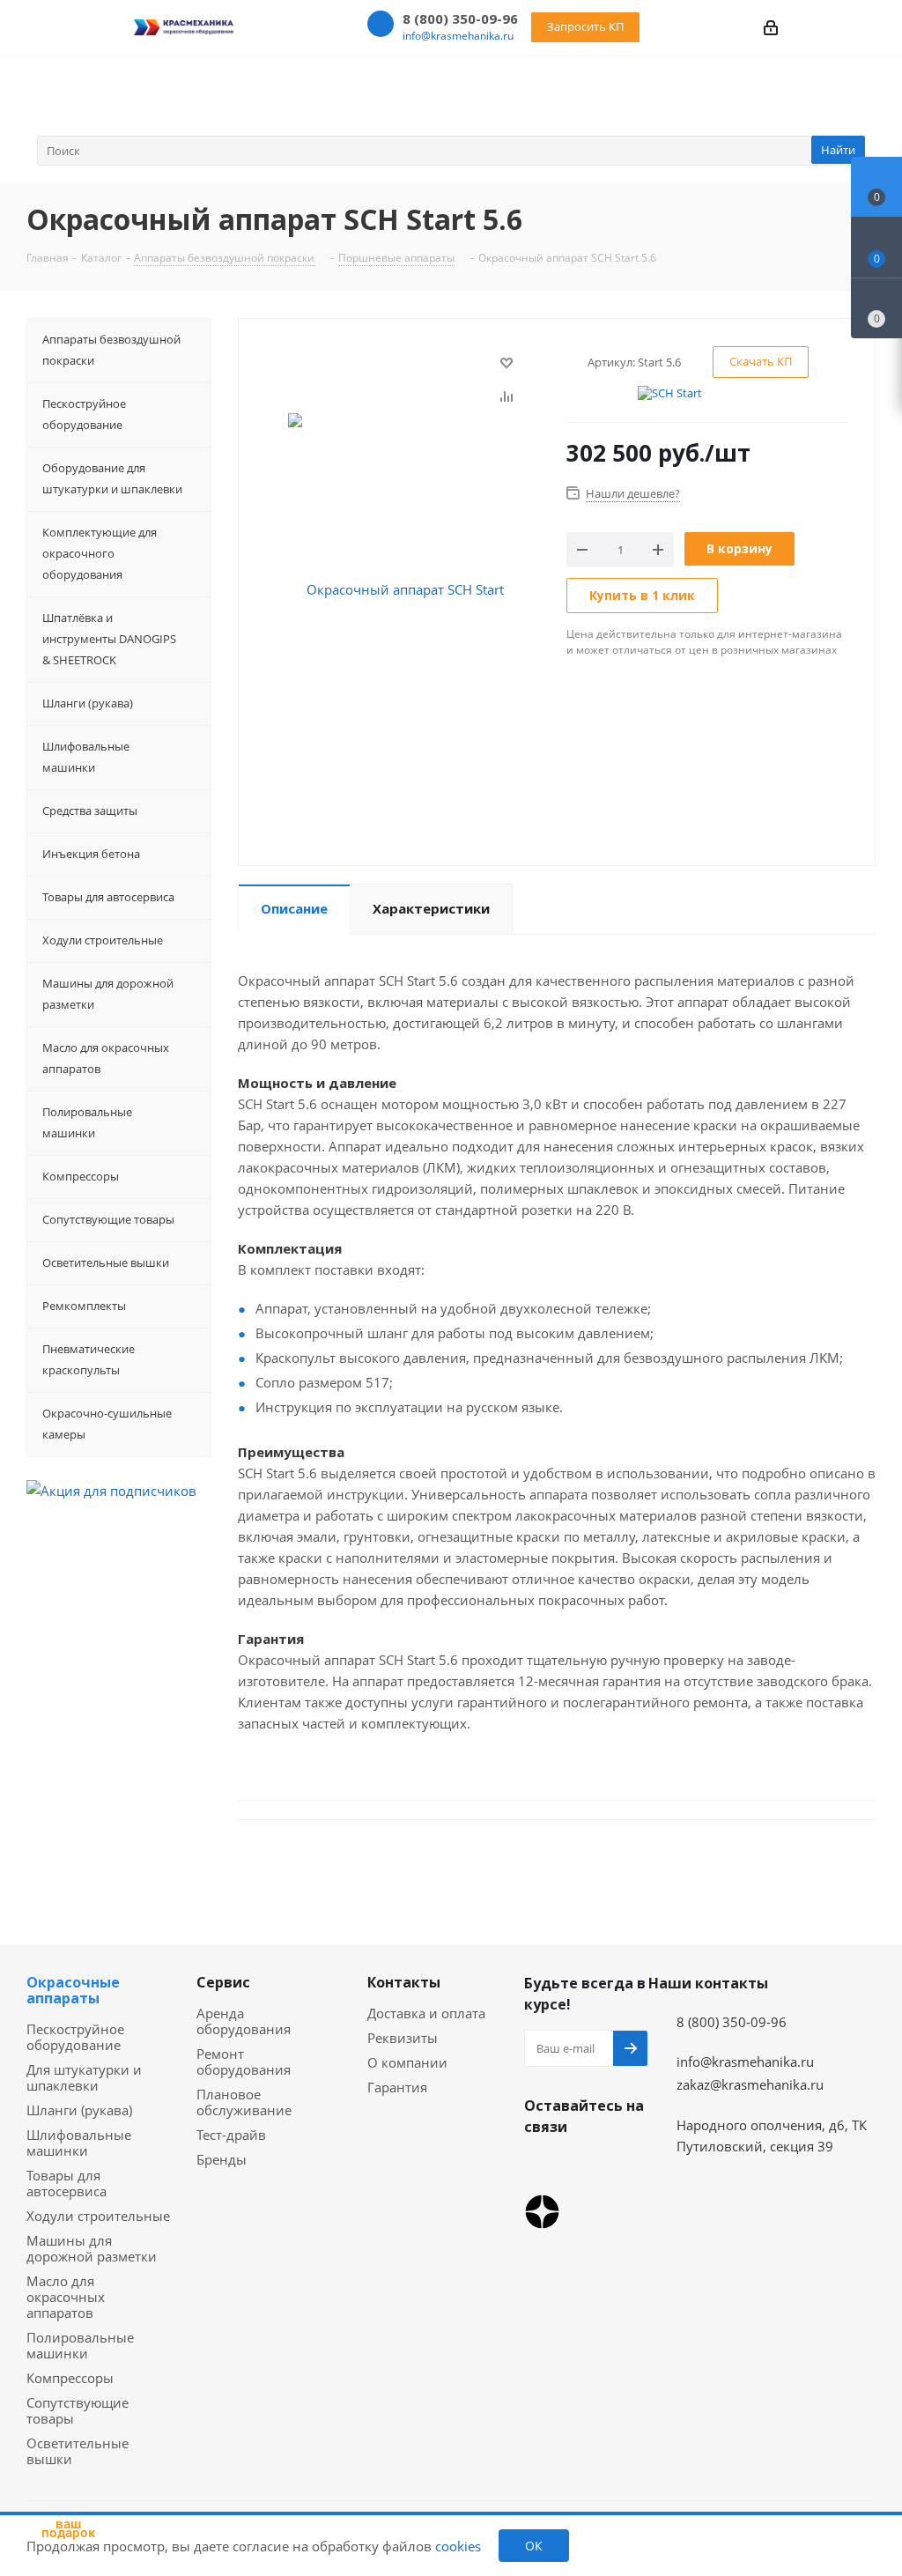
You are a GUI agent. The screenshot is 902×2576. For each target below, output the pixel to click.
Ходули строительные (98, 2216)
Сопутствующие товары (78, 2410)
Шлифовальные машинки (79, 2143)
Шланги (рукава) (79, 2110)
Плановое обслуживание (244, 2102)
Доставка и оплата (426, 2013)
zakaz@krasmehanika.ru (750, 2084)
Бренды (222, 2159)
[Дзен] (542, 2212)
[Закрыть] (115, 2457)
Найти (838, 150)
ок (534, 2546)
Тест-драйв (231, 2135)
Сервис (223, 1982)
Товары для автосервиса (67, 2183)
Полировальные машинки (80, 2345)
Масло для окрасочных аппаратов (66, 2297)
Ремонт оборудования (244, 2062)
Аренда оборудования (244, 2021)
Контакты (404, 1982)
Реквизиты (403, 2038)
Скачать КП (761, 361)
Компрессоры (70, 2378)
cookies (458, 2546)
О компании (407, 2062)
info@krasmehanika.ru (458, 36)
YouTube (586, 2168)
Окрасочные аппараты (73, 1990)
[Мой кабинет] (771, 27)
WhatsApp (542, 2168)
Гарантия (397, 2087)
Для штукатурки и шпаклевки (84, 2077)
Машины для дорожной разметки (92, 2248)
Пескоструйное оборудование (75, 2037)
